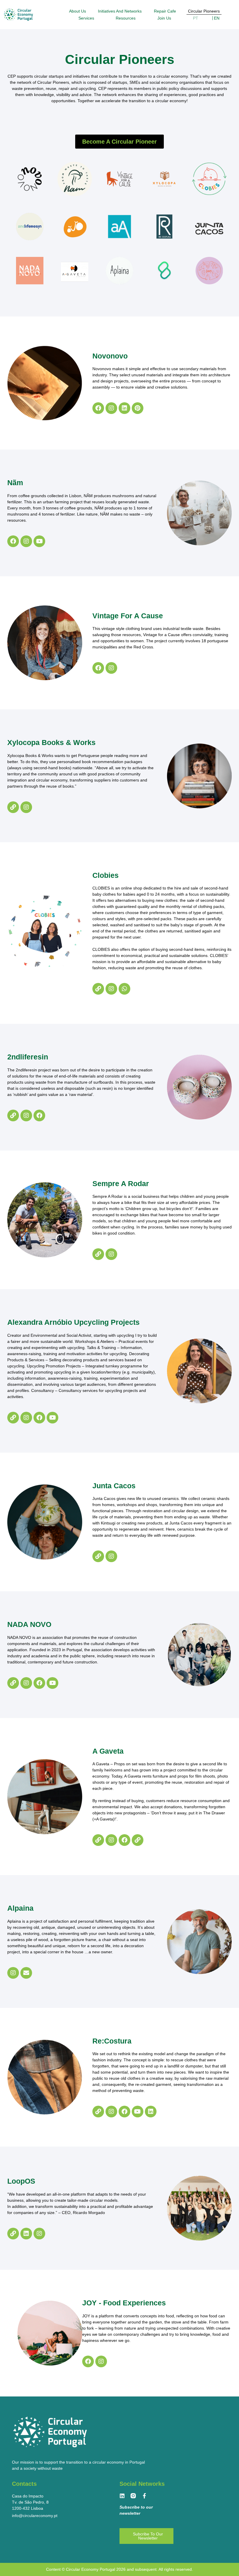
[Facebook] (98, 408)
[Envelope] (26, 1973)
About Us (78, 11)
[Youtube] (39, 541)
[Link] (13, 807)
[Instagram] (111, 408)
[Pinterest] (138, 408)
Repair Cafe (165, 11)
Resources (126, 18)
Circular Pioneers (204, 11)
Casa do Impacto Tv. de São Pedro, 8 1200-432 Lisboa (30, 2502)
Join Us (164, 18)
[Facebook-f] (144, 2496)
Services (86, 18)
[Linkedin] (124, 408)
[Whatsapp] (124, 989)
